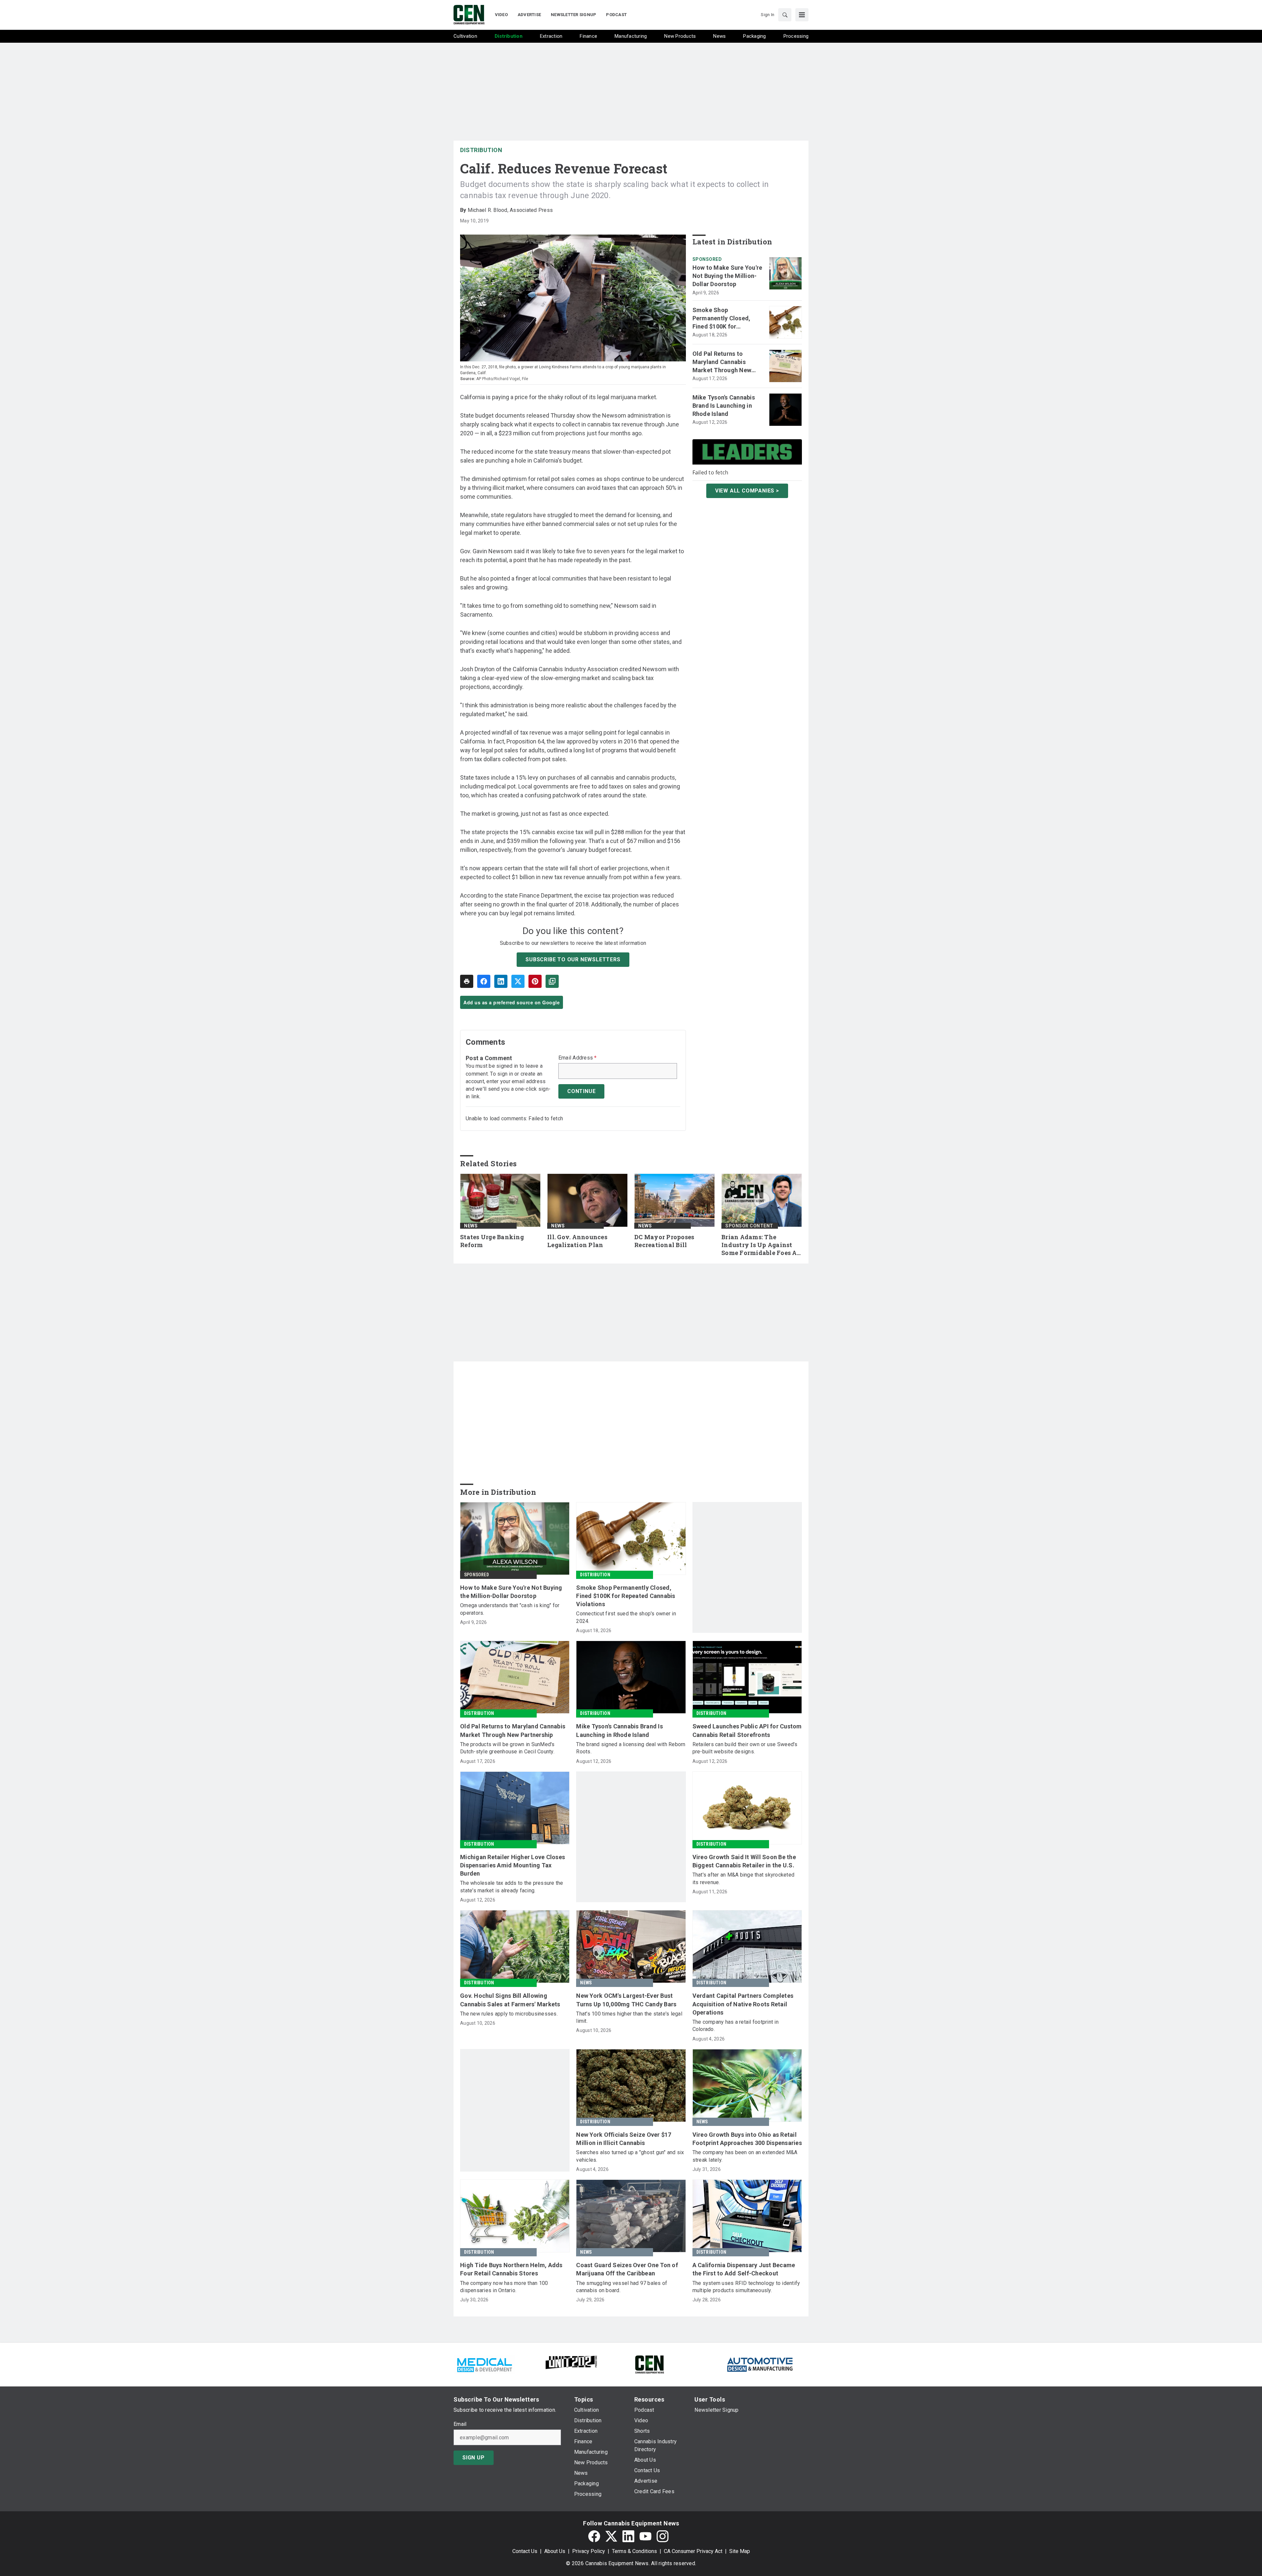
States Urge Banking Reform (492, 1241)
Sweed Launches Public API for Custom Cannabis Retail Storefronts (747, 1730)
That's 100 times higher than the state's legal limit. (629, 2017)
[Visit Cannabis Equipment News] (649, 2364)
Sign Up (474, 2458)
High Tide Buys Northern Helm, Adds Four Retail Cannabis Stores (511, 2269)
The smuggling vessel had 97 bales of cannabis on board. (622, 2287)
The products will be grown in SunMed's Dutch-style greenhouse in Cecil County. (507, 1748)
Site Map (740, 2551)
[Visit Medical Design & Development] (484, 2364)
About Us (555, 2551)
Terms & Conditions (634, 2551)
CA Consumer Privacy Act (693, 2551)
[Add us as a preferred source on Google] (552, 981)
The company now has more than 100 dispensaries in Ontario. (504, 2287)
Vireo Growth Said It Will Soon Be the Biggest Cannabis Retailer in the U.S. (744, 1861)
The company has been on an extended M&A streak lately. (745, 2156)
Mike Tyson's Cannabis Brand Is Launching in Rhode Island (724, 406)
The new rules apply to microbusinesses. (509, 2014)
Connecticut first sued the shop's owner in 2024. (626, 1617)
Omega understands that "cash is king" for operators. (510, 1609)
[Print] (467, 981)
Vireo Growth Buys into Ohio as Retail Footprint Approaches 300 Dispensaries (747, 2139)
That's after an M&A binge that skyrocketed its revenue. (744, 1878)
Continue (581, 1091)
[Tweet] (518, 981)
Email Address (578, 1058)
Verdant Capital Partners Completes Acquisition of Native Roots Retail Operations (743, 2004)
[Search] (785, 15)
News (471, 1226)
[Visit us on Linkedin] (628, 2536)
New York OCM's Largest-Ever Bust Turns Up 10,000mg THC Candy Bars (626, 2000)
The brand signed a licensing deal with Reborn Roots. (631, 1748)
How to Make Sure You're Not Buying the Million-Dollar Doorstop (727, 276)
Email (460, 2424)
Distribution (481, 150)
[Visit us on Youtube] (645, 2536)
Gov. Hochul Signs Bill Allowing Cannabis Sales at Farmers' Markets (510, 2000)
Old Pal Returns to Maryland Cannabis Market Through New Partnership (722, 362)
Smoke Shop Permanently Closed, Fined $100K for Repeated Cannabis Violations (722, 319)
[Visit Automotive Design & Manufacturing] (760, 2364)
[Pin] (535, 981)
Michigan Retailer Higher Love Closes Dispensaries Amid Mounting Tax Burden (513, 1865)
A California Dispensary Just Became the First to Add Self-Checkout (744, 2269)
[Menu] (802, 15)
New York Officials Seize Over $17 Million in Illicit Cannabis (624, 2139)
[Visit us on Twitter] (611, 2536)
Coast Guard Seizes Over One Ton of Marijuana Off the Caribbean (627, 2269)
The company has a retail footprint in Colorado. (736, 2026)
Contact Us (525, 2551)
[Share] (484, 981)
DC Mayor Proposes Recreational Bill (664, 1241)
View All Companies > (747, 490)
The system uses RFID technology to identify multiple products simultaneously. (746, 2287)
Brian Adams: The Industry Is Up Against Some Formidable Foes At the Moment (760, 1245)
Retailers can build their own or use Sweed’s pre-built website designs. (745, 1748)
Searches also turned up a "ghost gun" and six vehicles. (630, 2156)
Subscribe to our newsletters (573, 959)
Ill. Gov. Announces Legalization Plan (577, 1241)
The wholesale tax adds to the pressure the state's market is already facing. (512, 1887)
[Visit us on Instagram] (663, 2536)
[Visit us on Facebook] (594, 2536)
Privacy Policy (589, 2551)
